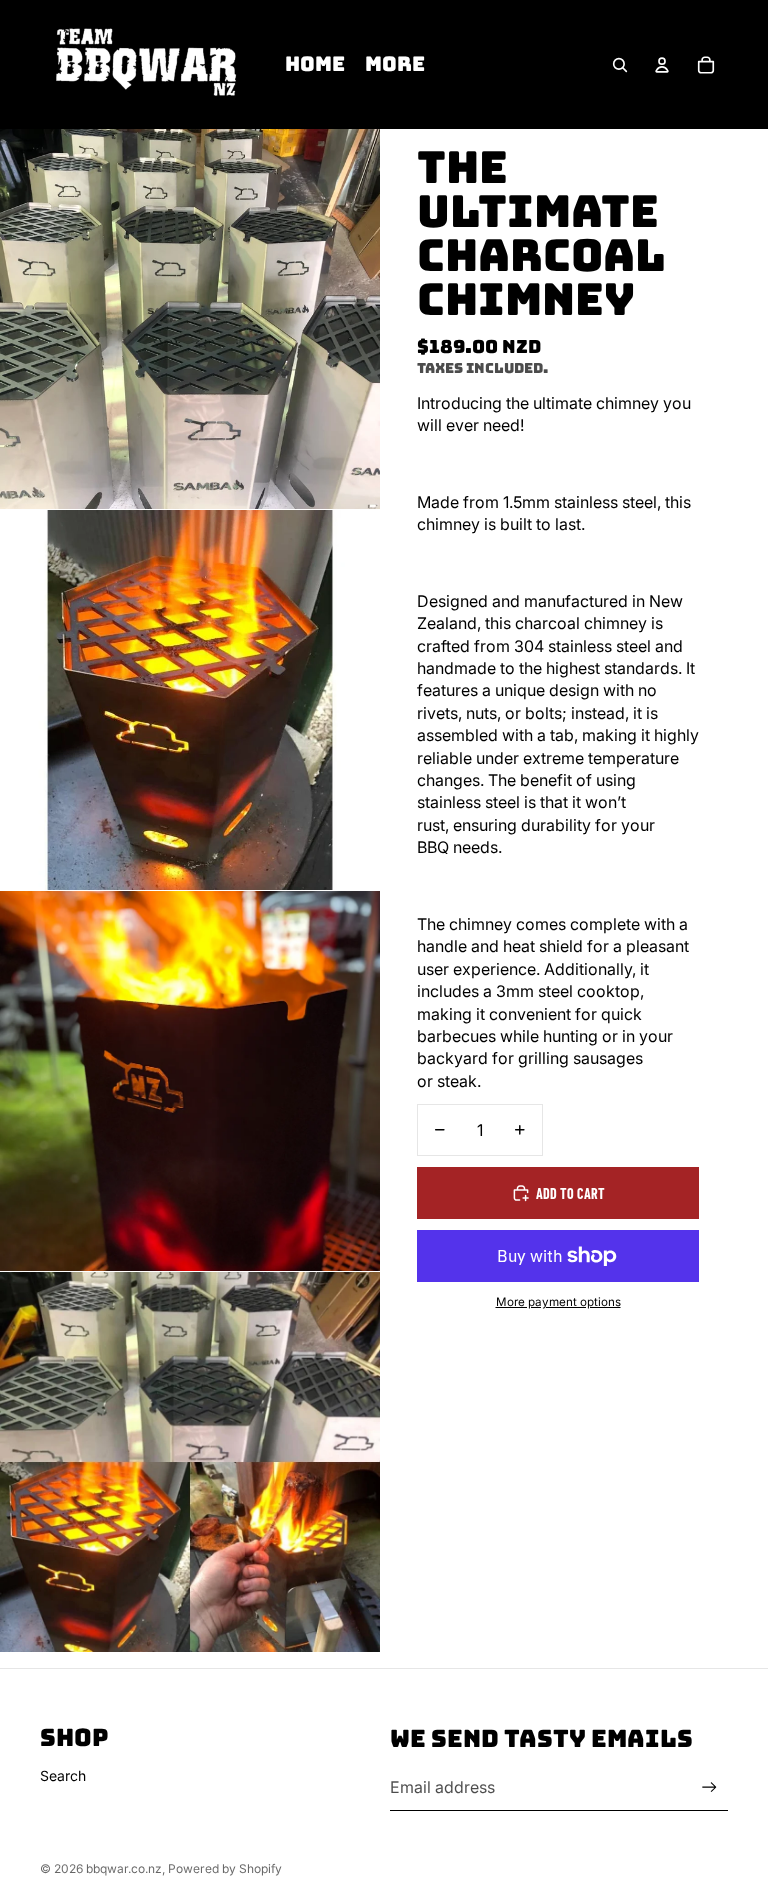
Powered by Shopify (225, 1868)
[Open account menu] (662, 65)
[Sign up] (709, 1787)
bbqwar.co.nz (124, 1868)
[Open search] (620, 65)
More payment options (558, 1302)
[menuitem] (395, 65)
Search (63, 1775)
